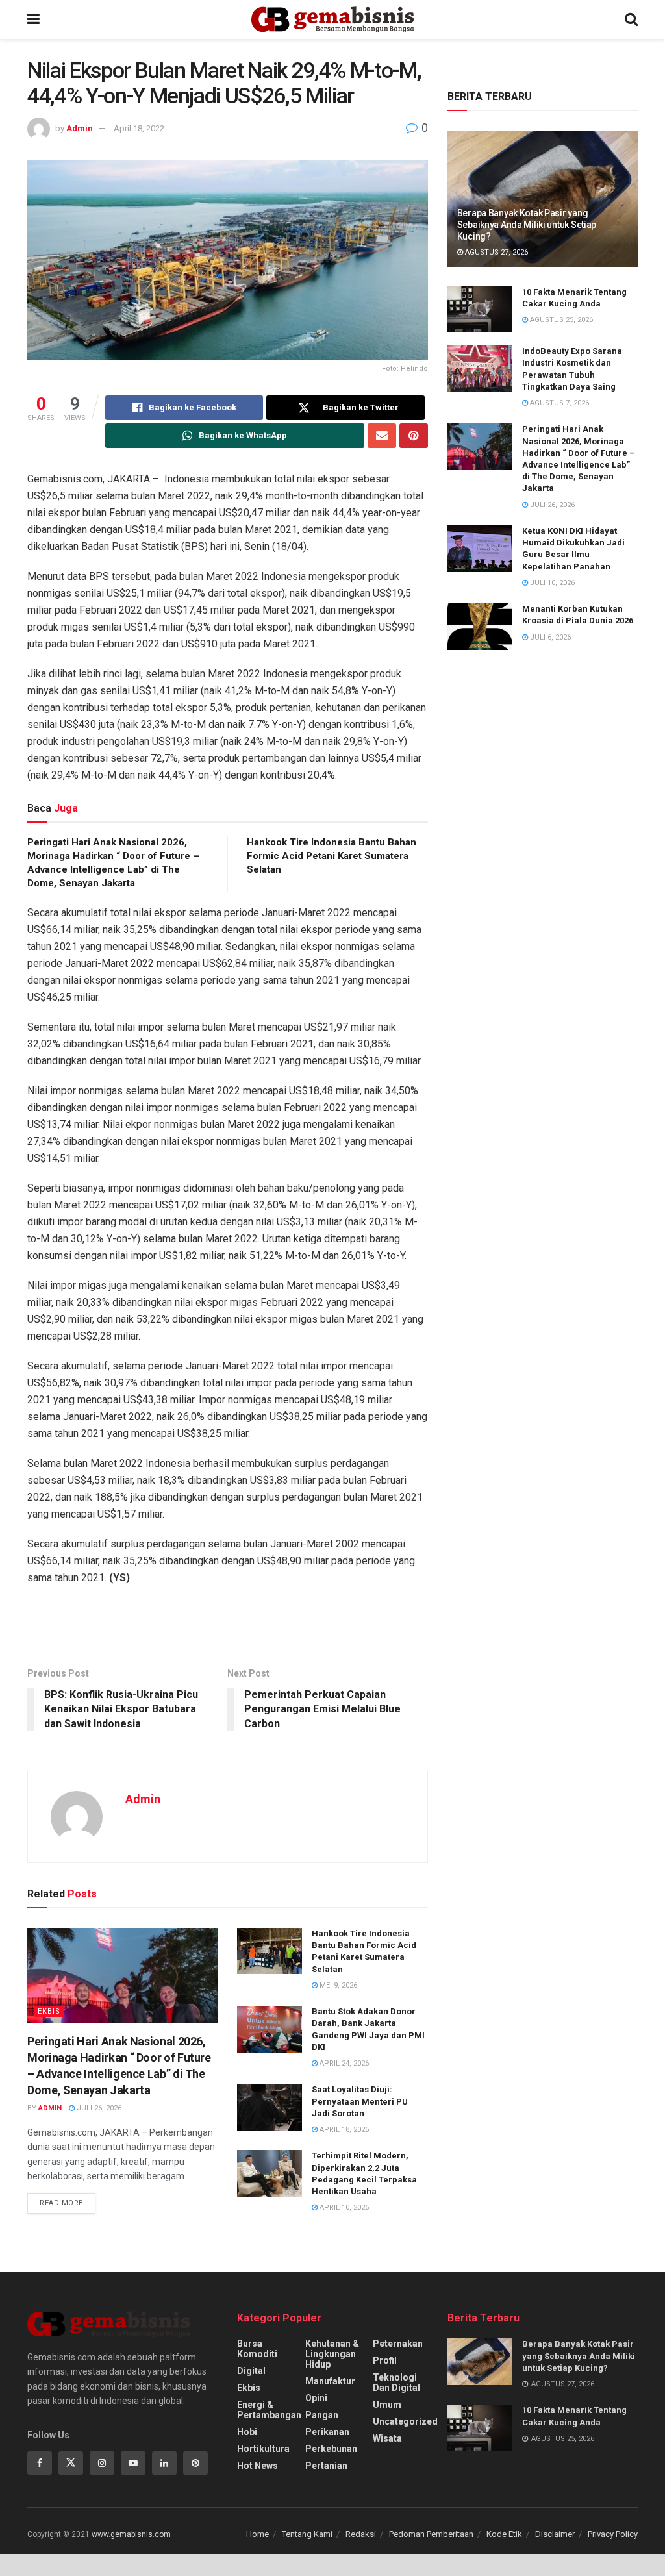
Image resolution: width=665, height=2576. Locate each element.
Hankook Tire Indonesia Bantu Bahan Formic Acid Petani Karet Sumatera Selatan (332, 856)
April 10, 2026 (343, 2207)
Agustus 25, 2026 (560, 320)
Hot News (257, 2466)
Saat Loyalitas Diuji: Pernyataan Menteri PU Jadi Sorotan (360, 2101)
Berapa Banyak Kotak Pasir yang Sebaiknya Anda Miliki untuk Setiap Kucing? (527, 225)
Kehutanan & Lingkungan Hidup (332, 2354)
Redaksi (361, 2534)
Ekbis (49, 2011)
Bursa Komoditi (257, 2349)
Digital (251, 2371)
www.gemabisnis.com (131, 2534)
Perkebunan (331, 2449)
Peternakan (398, 2344)
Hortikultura (263, 2449)
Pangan (322, 2415)
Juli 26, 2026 (98, 2108)
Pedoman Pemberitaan (431, 2534)
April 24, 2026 (343, 2063)
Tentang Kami (307, 2534)
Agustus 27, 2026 (496, 252)
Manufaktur (330, 2381)
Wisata (387, 2438)
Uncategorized (405, 2421)
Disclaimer (555, 2534)
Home (257, 2534)
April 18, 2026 (343, 2130)
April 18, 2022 (139, 128)
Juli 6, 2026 (549, 637)
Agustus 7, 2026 (558, 403)
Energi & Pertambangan (269, 2410)
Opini (316, 2398)
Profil (385, 2360)
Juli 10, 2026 (551, 583)
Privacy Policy (613, 2534)
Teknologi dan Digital (396, 2382)
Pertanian (326, 2466)
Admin (80, 128)
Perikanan (327, 2432)
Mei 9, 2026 (337, 1985)
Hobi (247, 2432)
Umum (387, 2405)
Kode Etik (504, 2534)
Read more (61, 2203)
